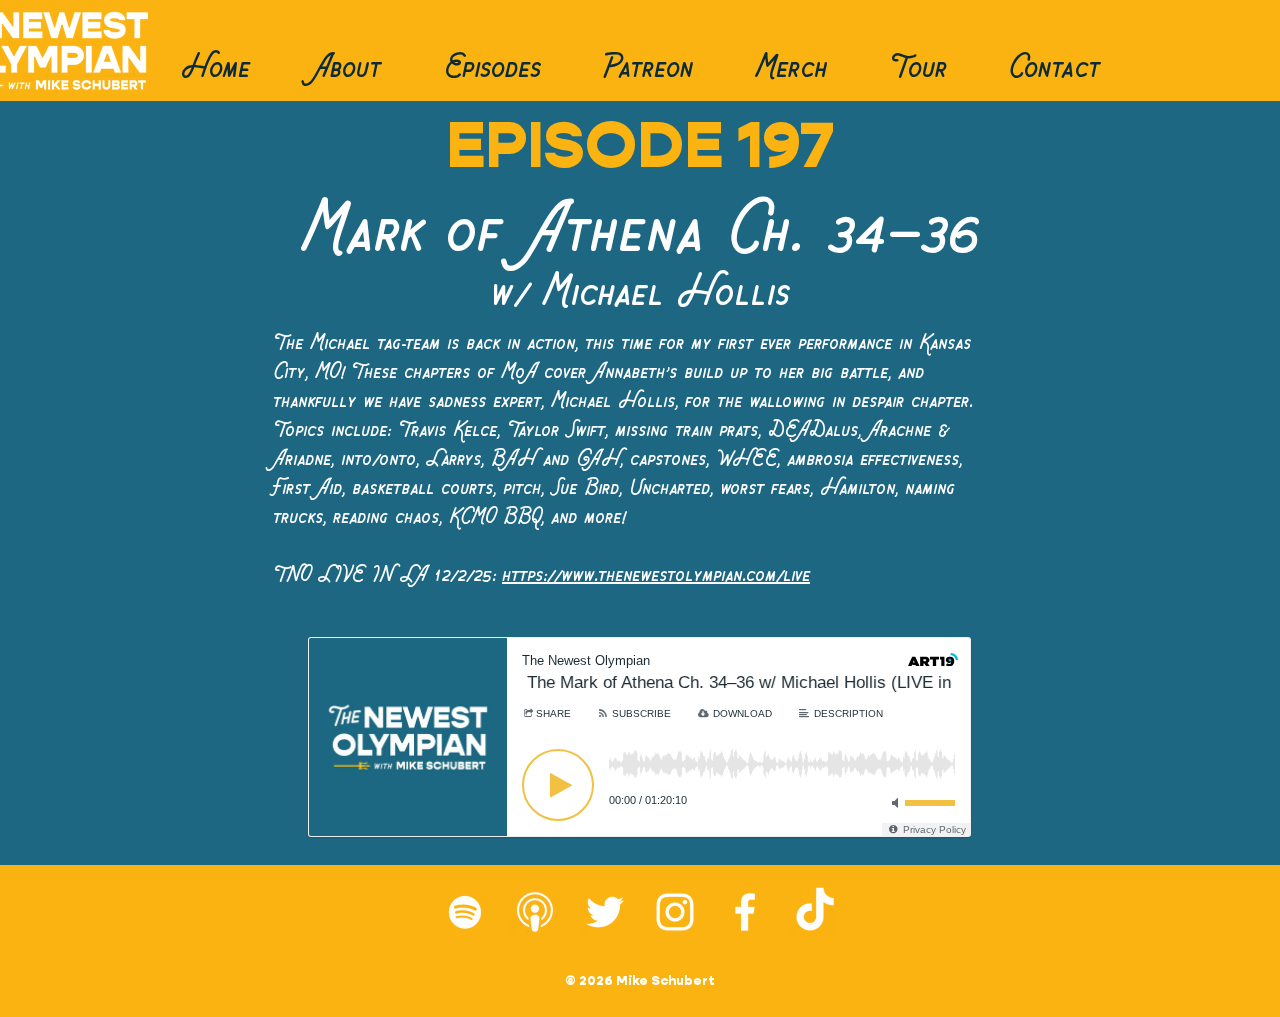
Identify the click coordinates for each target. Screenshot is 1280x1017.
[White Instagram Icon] (675, 912)
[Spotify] (465, 912)
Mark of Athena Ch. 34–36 (639, 231)
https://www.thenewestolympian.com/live (656, 575)
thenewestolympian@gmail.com (908, 997)
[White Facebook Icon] (745, 912)
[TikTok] (815, 912)
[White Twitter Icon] (605, 912)
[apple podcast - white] (535, 912)
